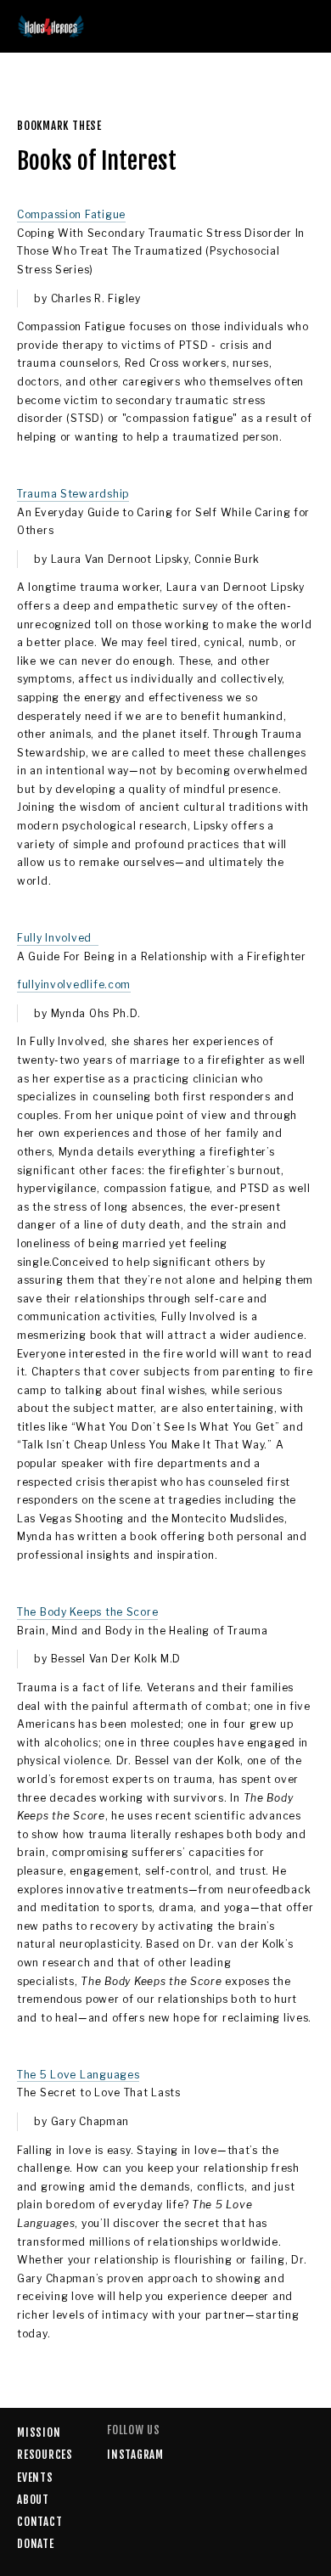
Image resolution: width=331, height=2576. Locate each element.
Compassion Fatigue (71, 214)
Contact (39, 2522)
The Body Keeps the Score (87, 1612)
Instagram (135, 2455)
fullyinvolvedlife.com (74, 984)
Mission (39, 2433)
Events (35, 2478)
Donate (36, 2544)
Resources (45, 2455)
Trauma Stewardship (73, 494)
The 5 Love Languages (78, 2075)
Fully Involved (58, 938)
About (33, 2500)
